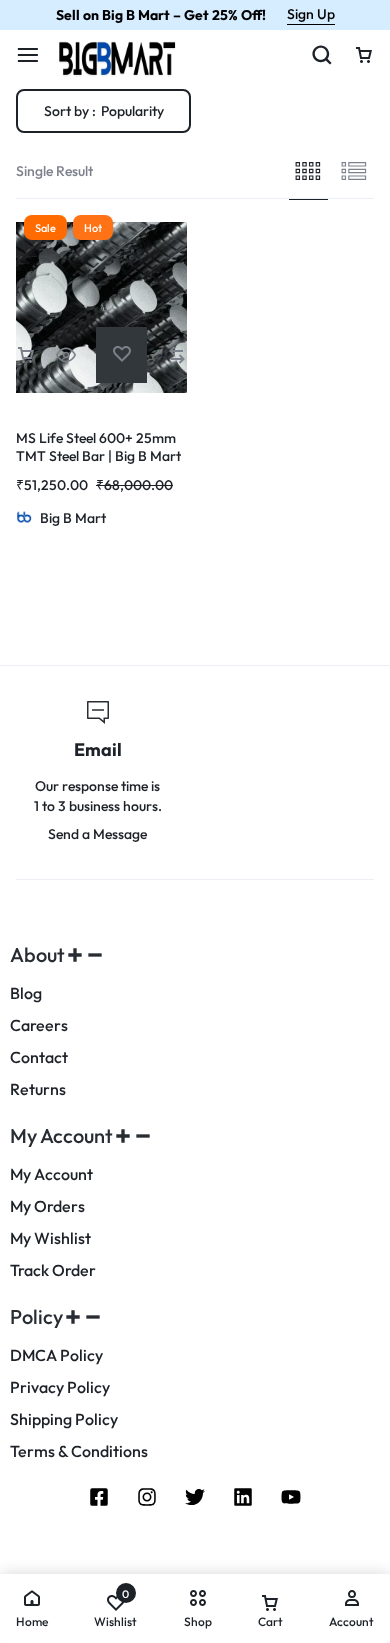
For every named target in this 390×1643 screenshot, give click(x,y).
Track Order (53, 1270)
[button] (26, 354)
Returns (38, 1089)
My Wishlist (50, 1238)
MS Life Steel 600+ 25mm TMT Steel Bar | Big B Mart (98, 447)
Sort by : (104, 111)
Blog (26, 993)
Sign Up (311, 14)
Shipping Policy (64, 1419)
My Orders (47, 1206)
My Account (51, 1174)
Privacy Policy (60, 1387)
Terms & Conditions (79, 1451)
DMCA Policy (56, 1355)
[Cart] (364, 55)
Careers (39, 1025)
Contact (39, 1057)
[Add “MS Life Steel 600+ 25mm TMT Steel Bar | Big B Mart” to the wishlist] (121, 354)
